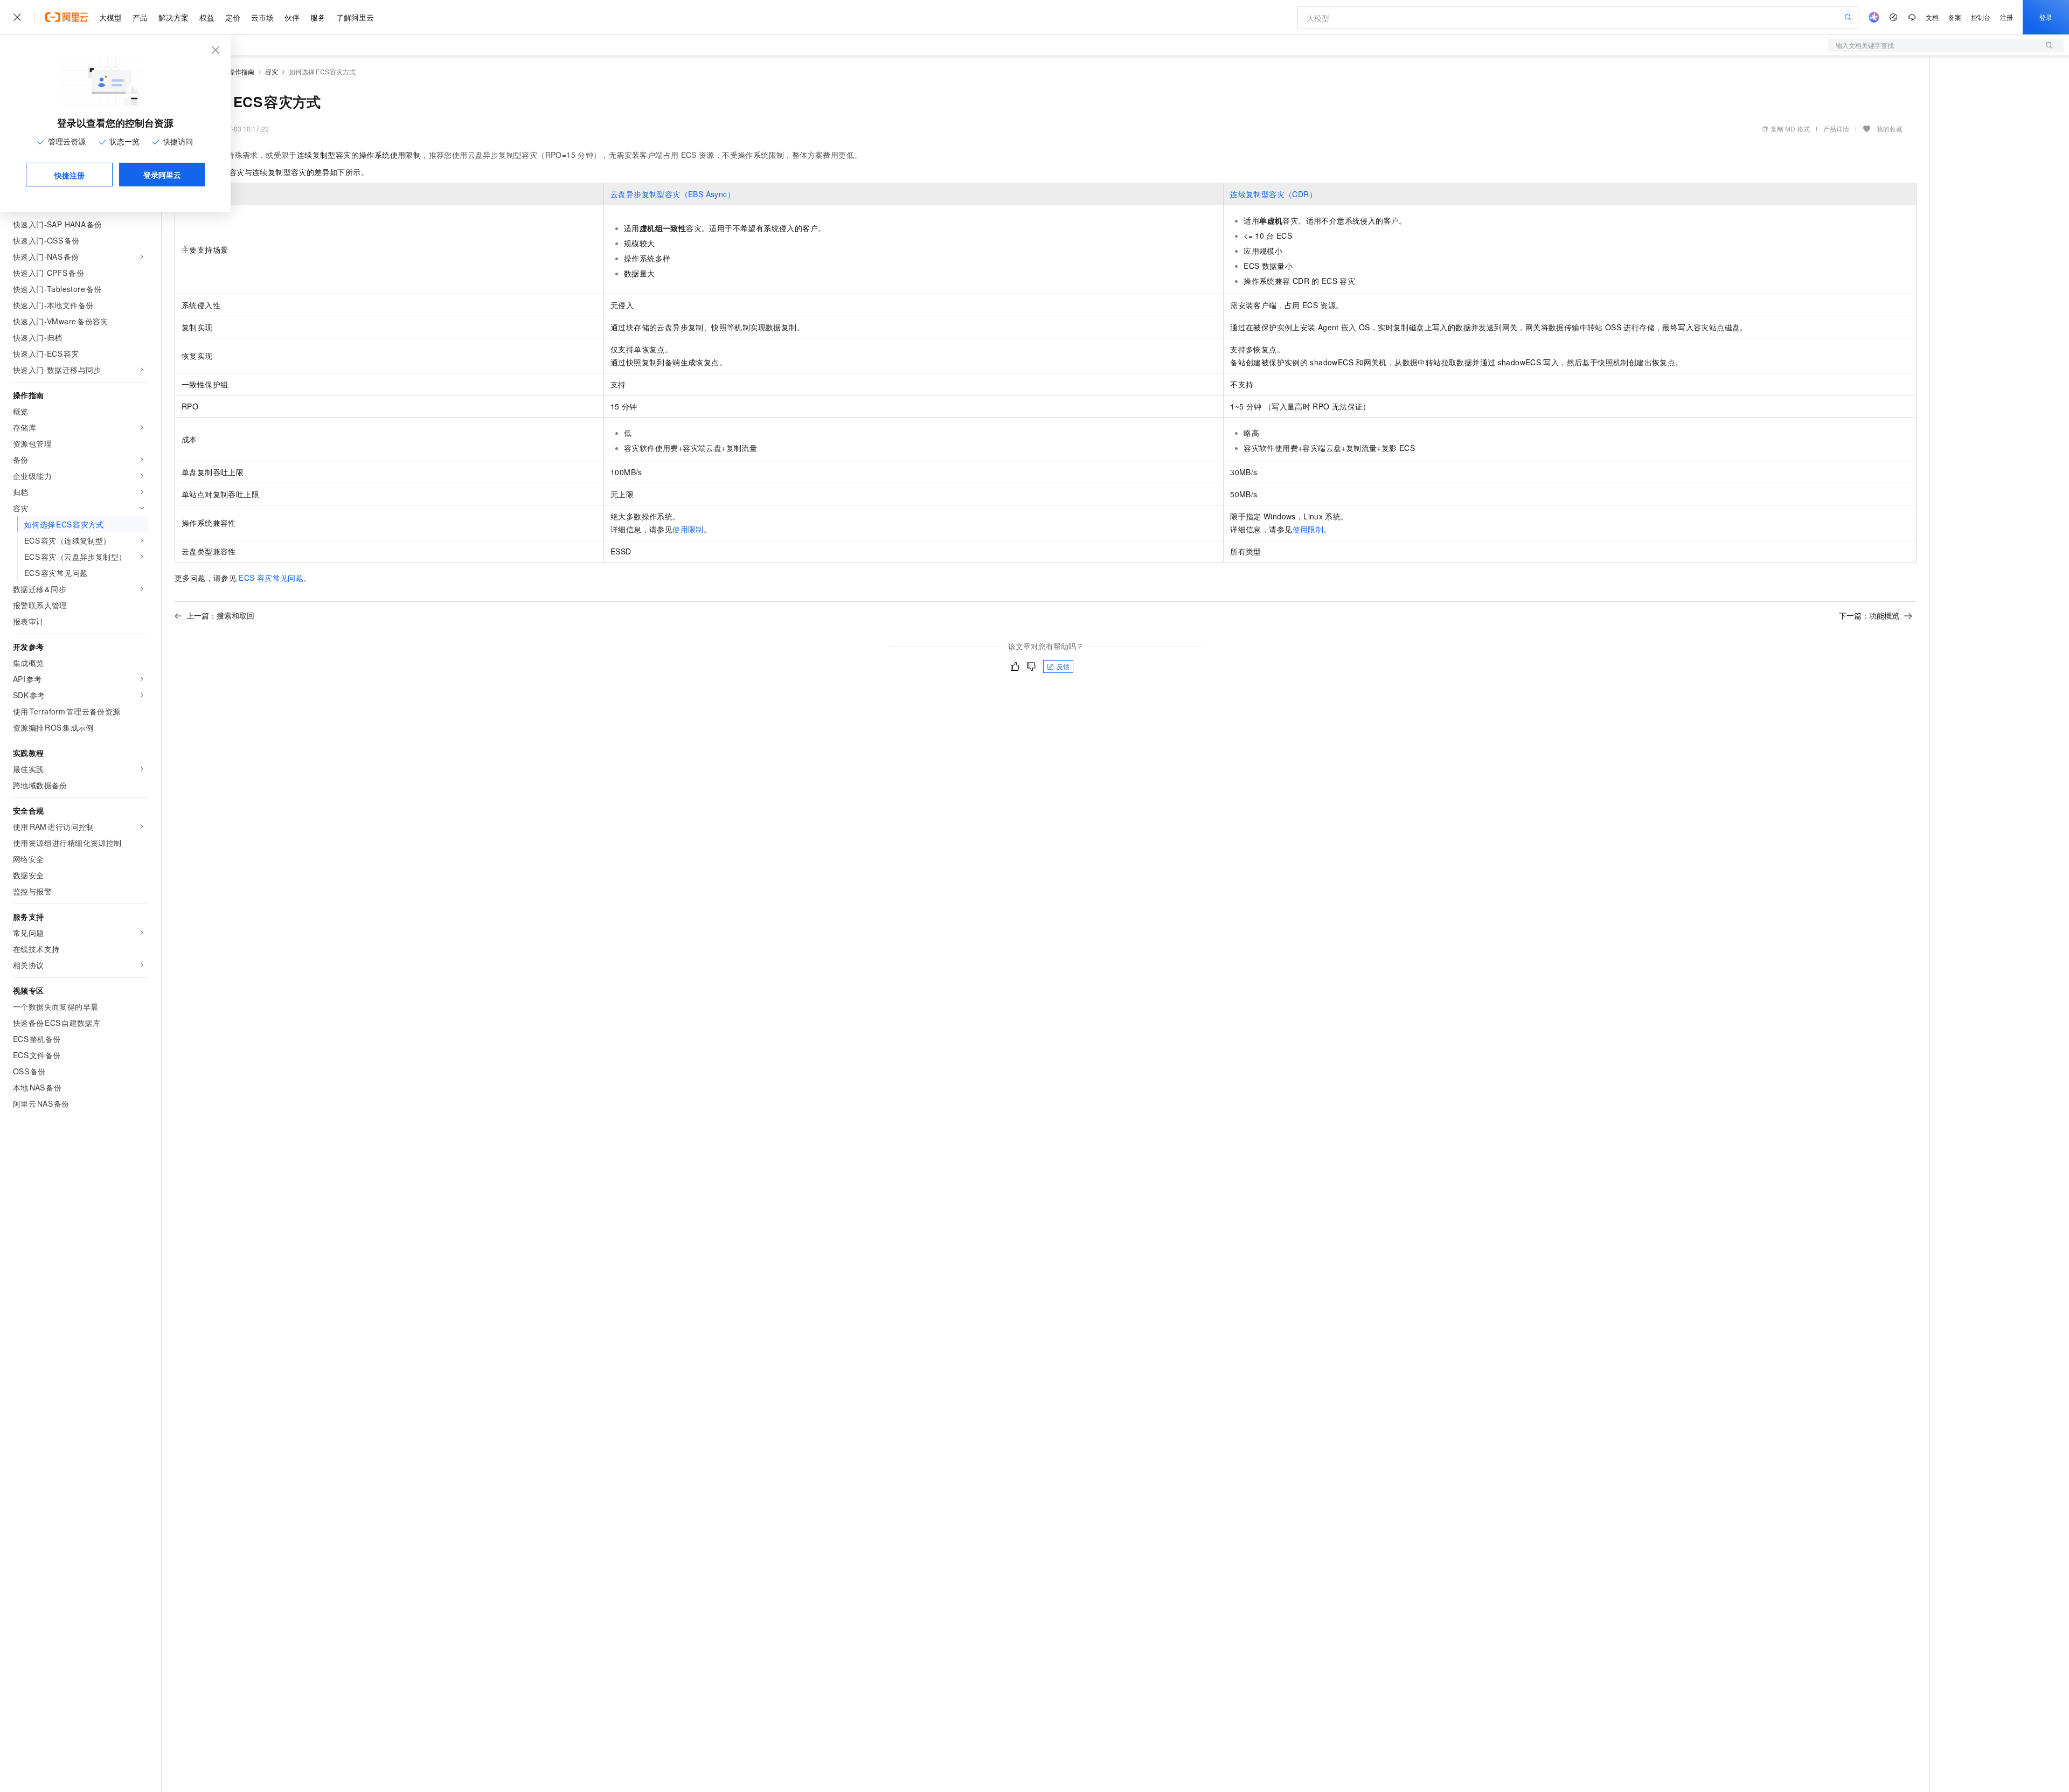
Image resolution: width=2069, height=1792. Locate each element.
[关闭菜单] (17, 17)
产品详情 (1836, 129)
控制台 (1981, 17)
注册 (2006, 17)
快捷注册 (70, 175)
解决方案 (173, 17)
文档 (1932, 17)
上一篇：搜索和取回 (220, 615)
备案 (1955, 17)
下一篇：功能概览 (1869, 615)
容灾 (272, 71)
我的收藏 (1890, 129)
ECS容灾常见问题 (271, 578)
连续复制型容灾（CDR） (1273, 194)
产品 (140, 17)
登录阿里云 (162, 175)
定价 (233, 17)
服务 (318, 17)
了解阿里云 (355, 17)
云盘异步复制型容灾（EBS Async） (673, 194)
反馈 (1063, 666)
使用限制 (688, 529)
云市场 (262, 17)
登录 (2046, 17)
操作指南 (241, 71)
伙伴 (292, 17)
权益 (207, 17)
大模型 (110, 17)
